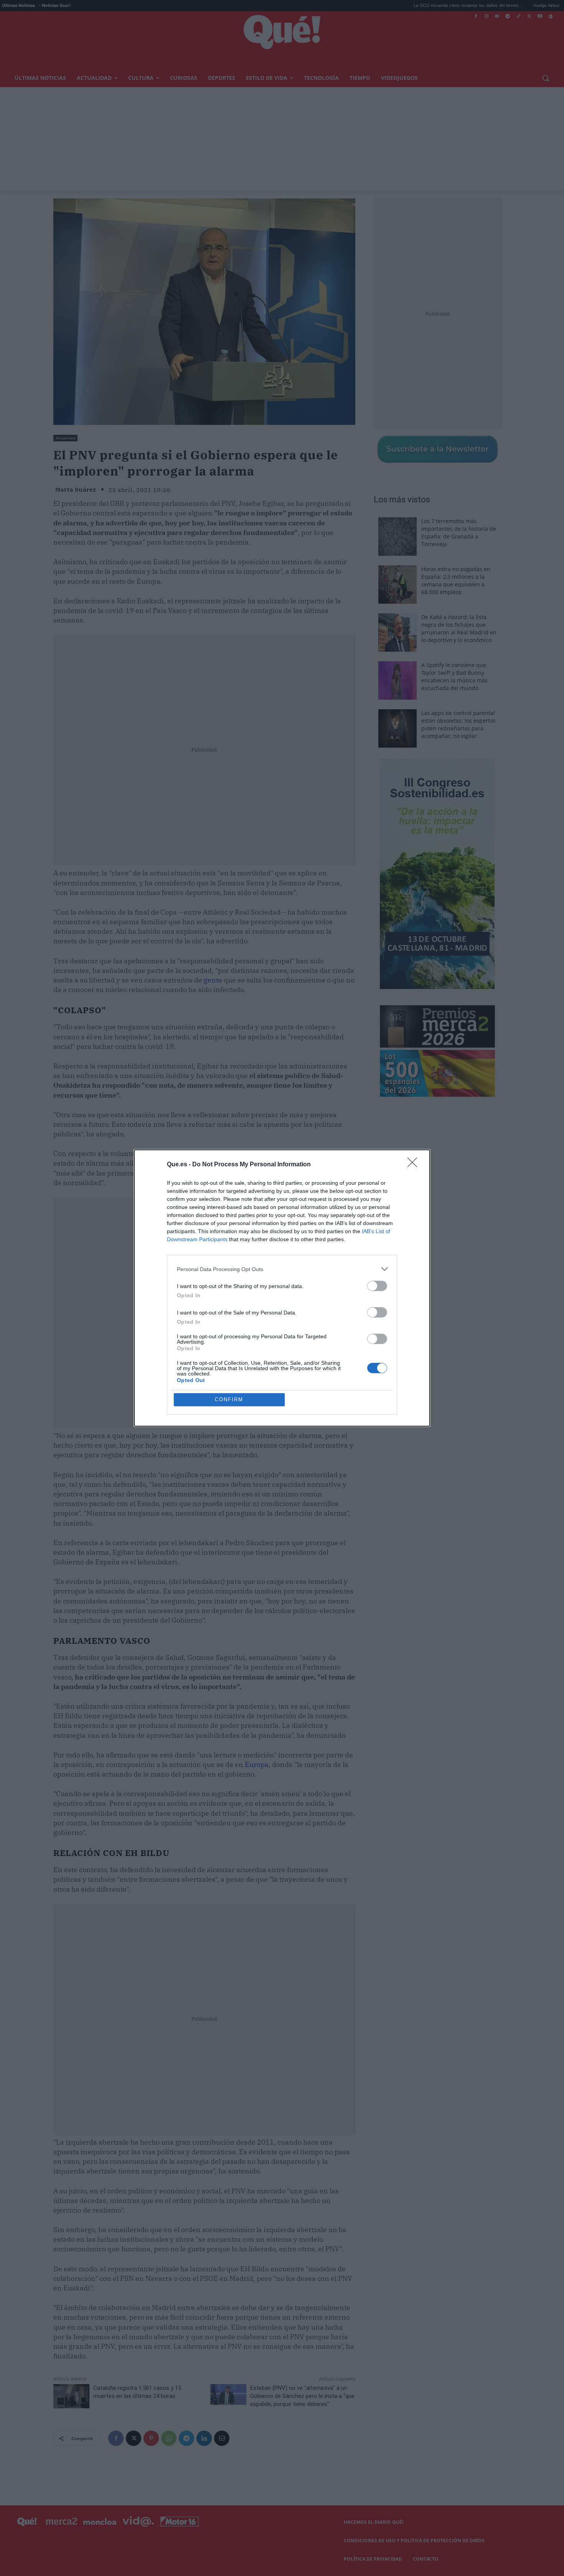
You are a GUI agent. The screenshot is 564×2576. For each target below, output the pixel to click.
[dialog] (282, 1288)
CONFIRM (229, 1399)
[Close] (415, 1165)
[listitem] (282, 1269)
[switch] (377, 1286)
